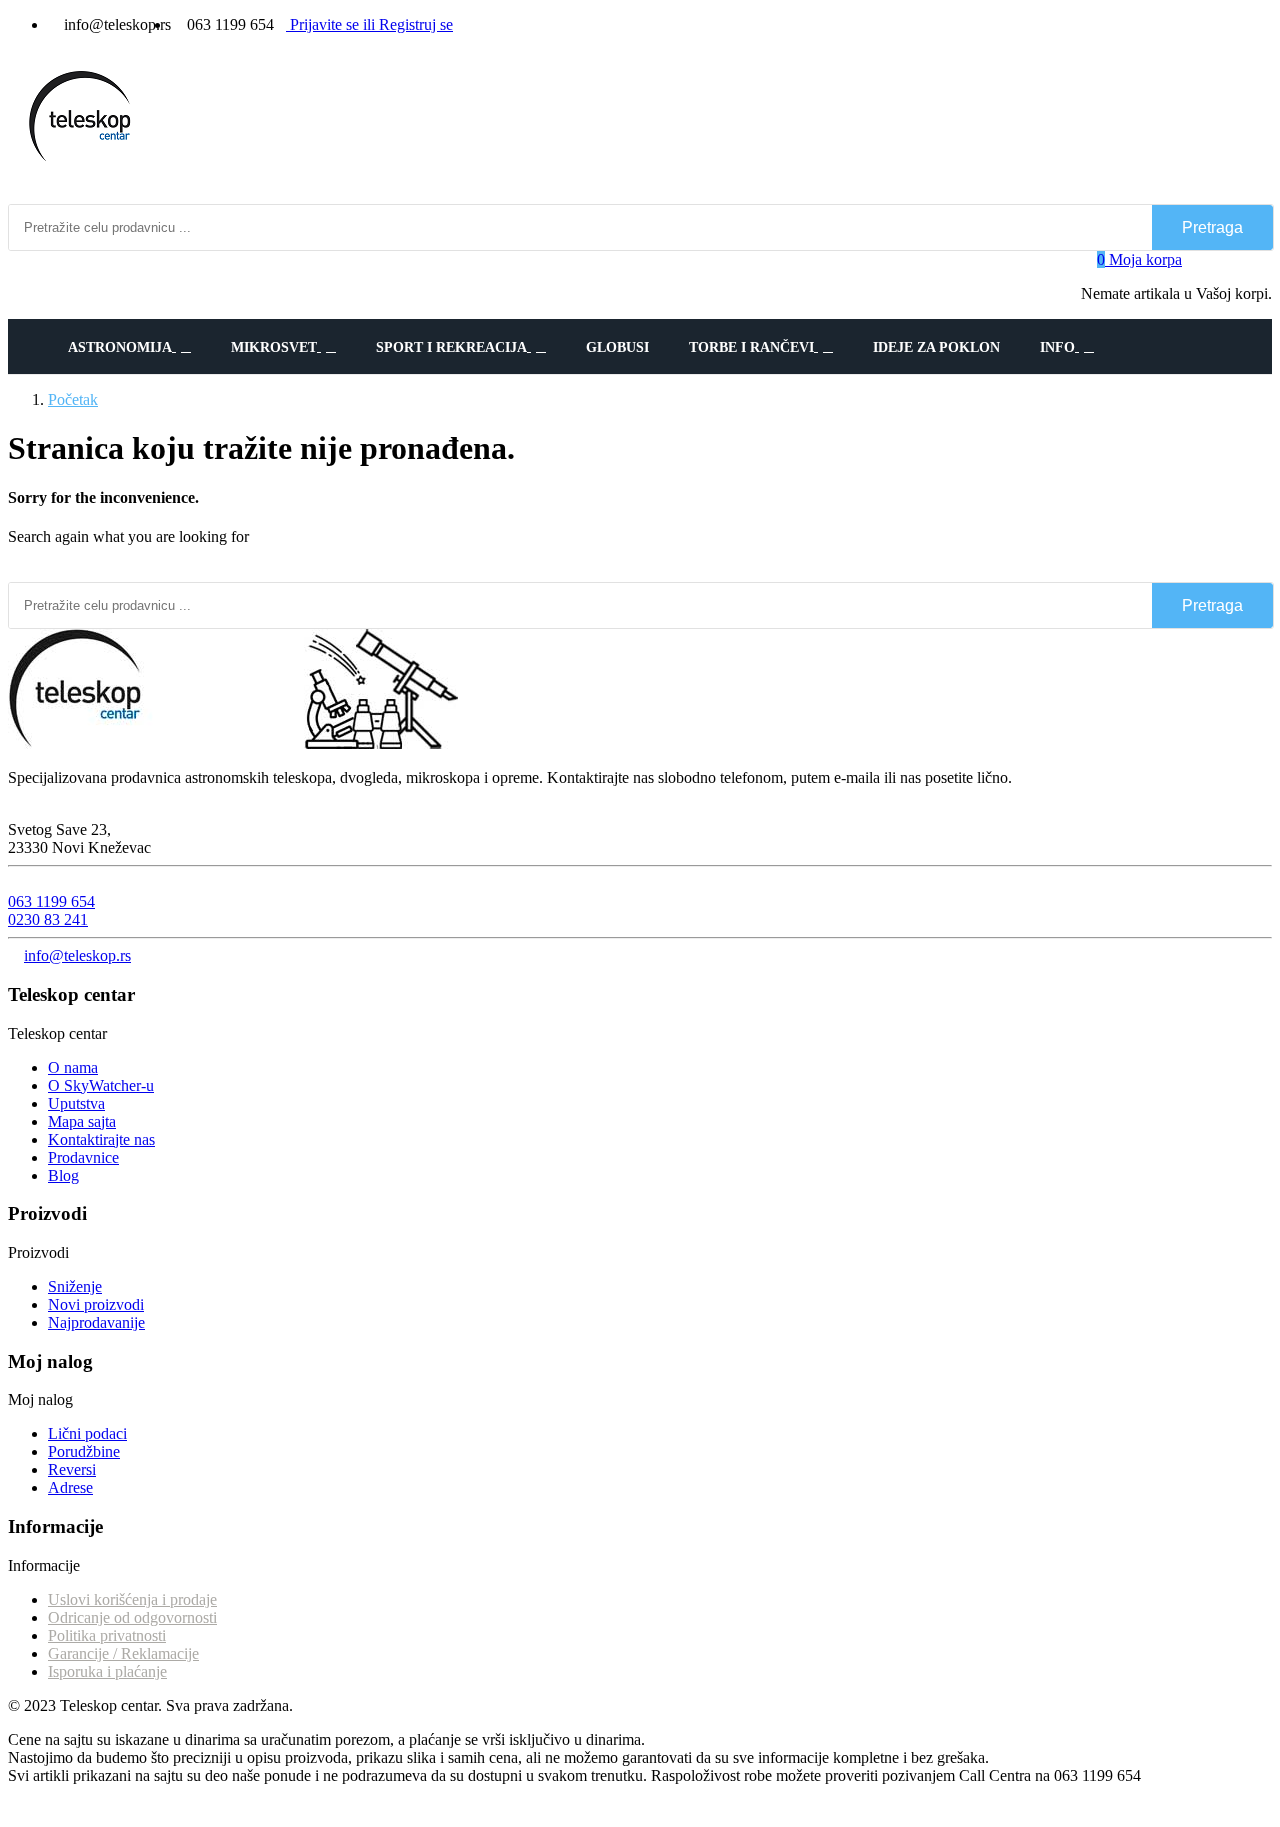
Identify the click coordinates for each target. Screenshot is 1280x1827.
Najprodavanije (96, 1322)
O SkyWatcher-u (101, 1085)
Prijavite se (324, 24)
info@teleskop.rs (77, 955)
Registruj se (408, 24)
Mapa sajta (82, 1121)
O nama (73, 1067)
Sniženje (75, 1286)
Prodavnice (83, 1157)
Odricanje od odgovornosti (132, 1617)
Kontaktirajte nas (101, 1139)
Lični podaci (87, 1433)
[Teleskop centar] (233, 743)
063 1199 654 (51, 901)
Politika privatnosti (107, 1635)
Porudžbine (84, 1451)
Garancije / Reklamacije (123, 1653)
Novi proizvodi (96, 1304)
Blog (63, 1175)
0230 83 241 (48, 919)
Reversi (72, 1469)
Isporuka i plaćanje (107, 1671)
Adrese (70, 1487)
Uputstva (76, 1103)
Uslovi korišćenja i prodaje (132, 1599)
